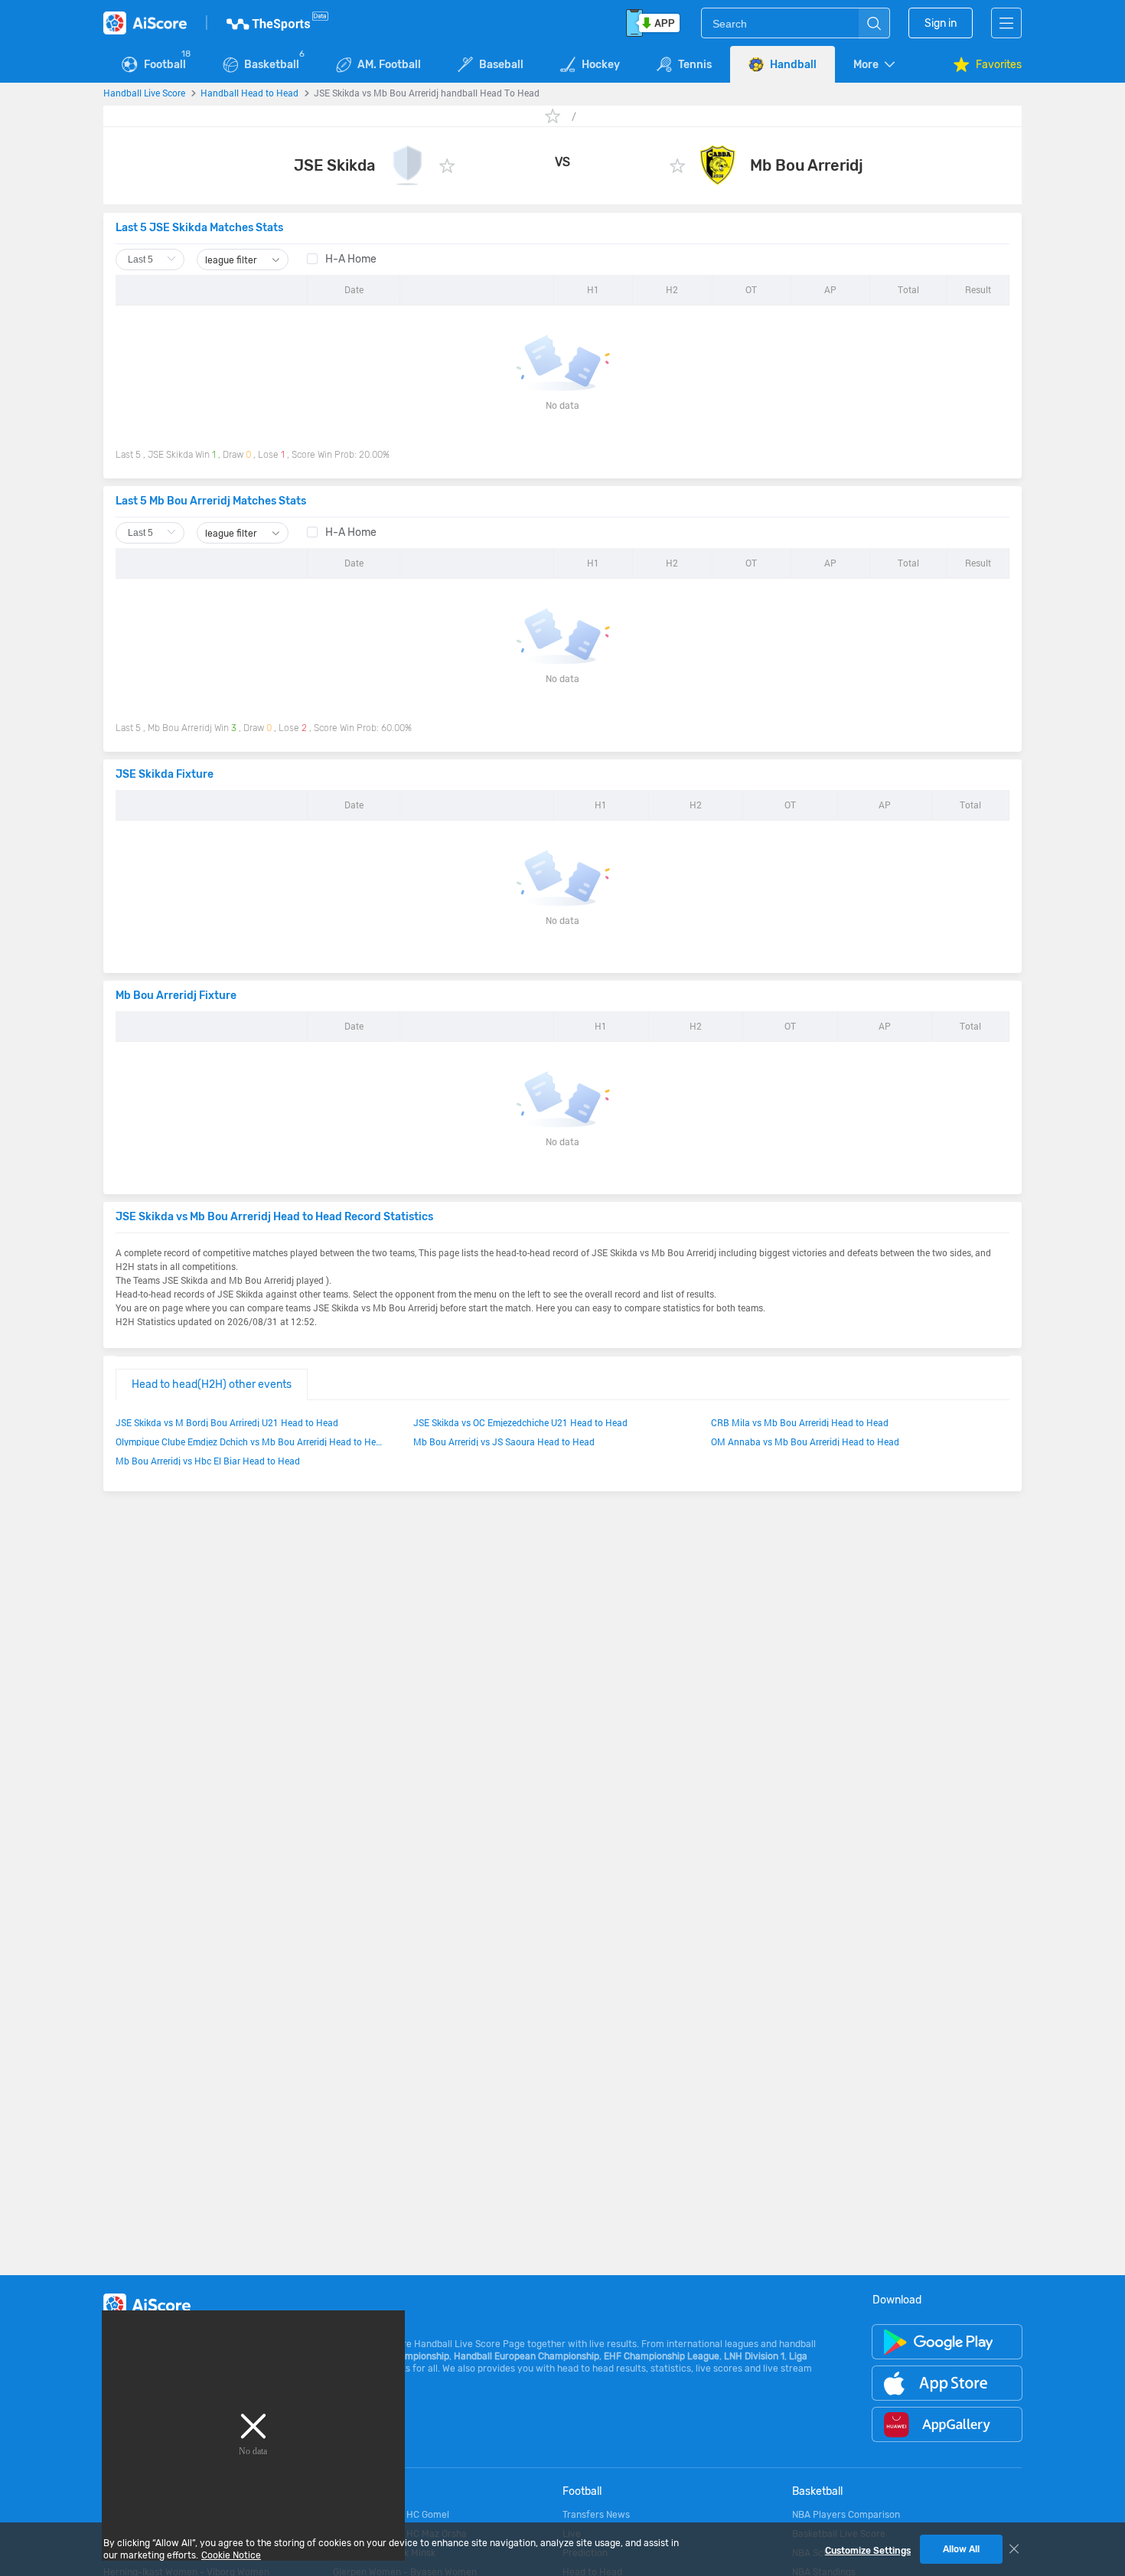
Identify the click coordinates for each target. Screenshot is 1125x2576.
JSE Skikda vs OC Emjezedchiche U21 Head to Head (520, 1422)
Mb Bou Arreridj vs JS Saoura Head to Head (504, 1441)
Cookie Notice (231, 2555)
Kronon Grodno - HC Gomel (391, 2515)
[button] (876, 65)
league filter (232, 260)
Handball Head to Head (249, 93)
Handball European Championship (527, 2356)
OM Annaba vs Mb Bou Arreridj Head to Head (805, 1441)
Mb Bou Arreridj (807, 165)
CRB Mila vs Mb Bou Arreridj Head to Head (800, 1422)
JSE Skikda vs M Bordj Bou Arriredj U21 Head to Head (227, 1422)
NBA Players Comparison (846, 2515)
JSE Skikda (334, 165)
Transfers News (596, 2515)
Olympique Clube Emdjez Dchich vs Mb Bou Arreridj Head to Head (249, 1441)
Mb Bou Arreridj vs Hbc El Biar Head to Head (208, 1461)
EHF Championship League (662, 2356)
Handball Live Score (144, 93)
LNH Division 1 (754, 2356)
